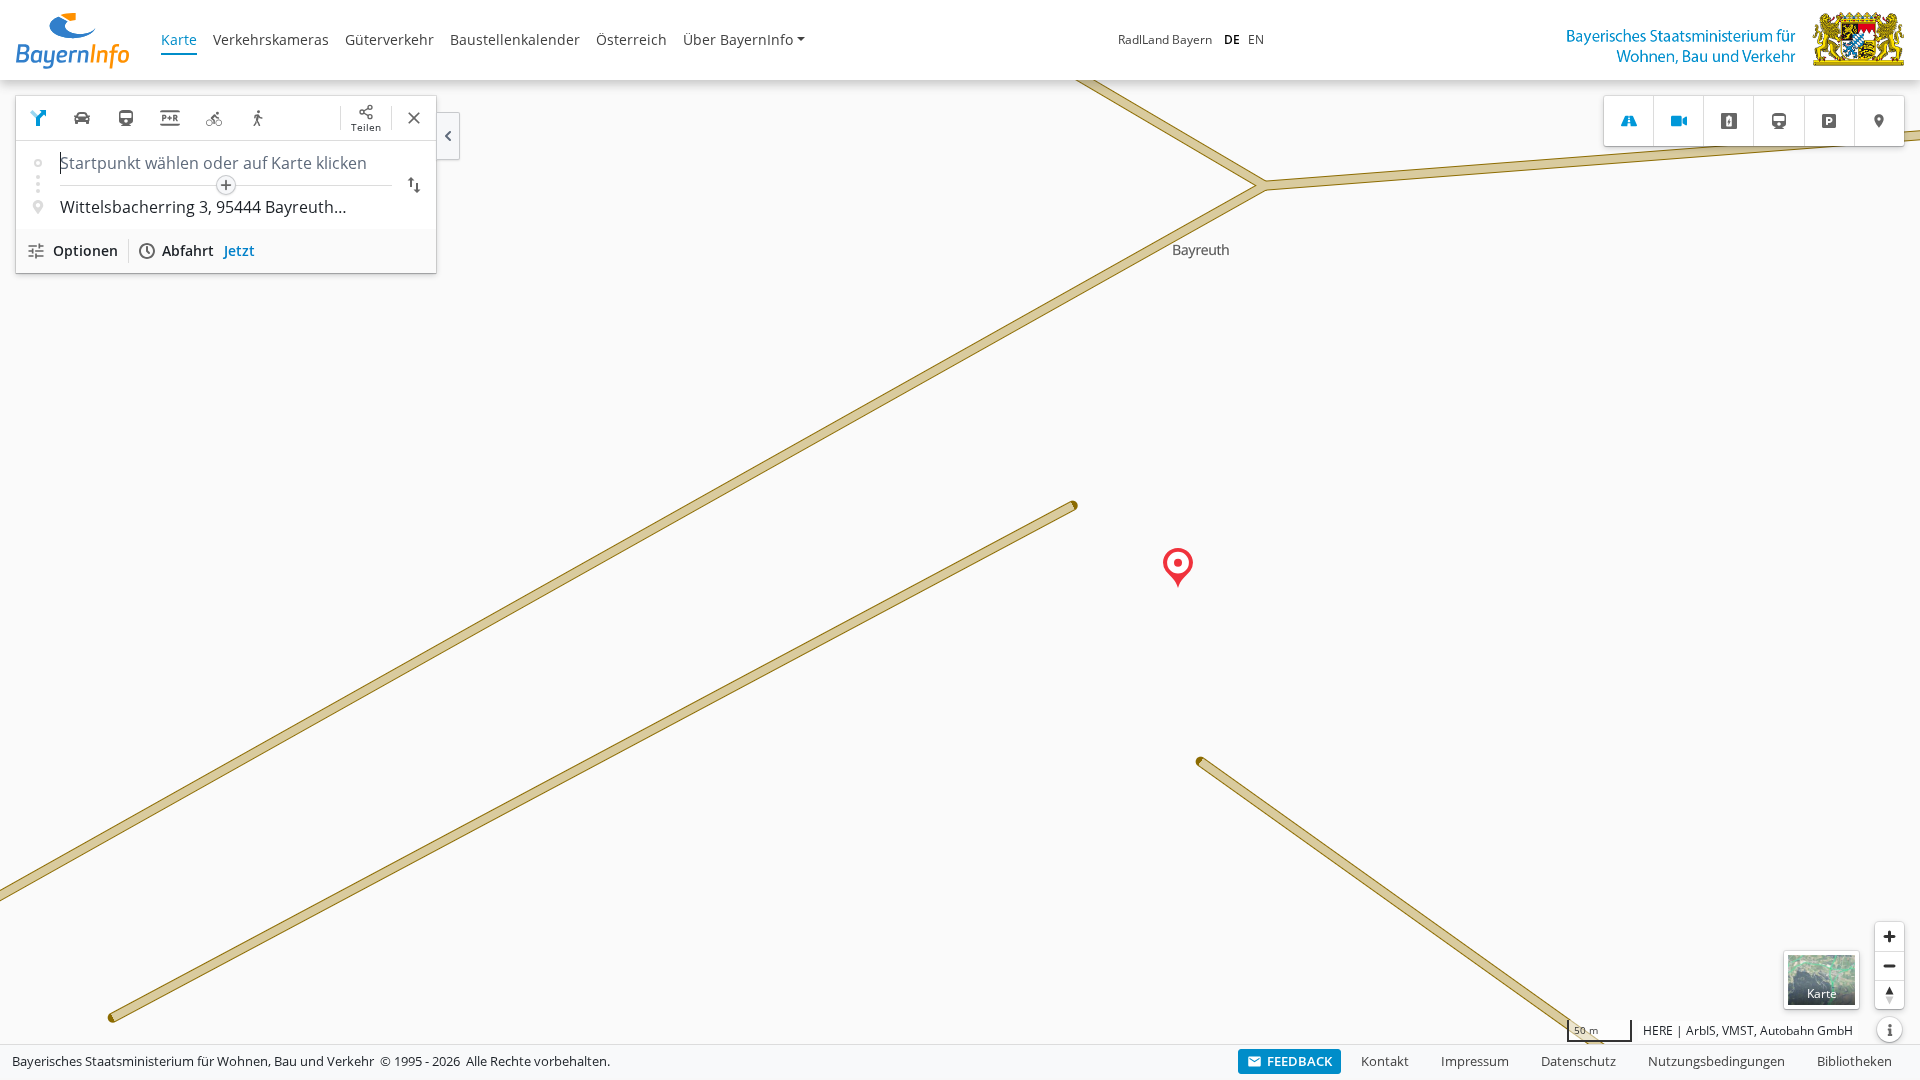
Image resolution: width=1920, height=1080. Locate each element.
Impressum (1475, 1061)
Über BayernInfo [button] (738, 39)
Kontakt (1385, 1061)
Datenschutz (1578, 1061)
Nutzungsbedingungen (1716, 1061)
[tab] (1628, 121)
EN (1256, 39)
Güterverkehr (389, 39)
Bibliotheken (1854, 1061)
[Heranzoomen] (1889, 936)
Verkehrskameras (271, 39)
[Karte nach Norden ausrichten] (1889, 994)
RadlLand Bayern (1165, 39)
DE (1232, 39)
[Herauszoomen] (1889, 965)
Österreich (631, 39)
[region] (960, 562)
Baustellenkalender (515, 39)
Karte (179, 39)
